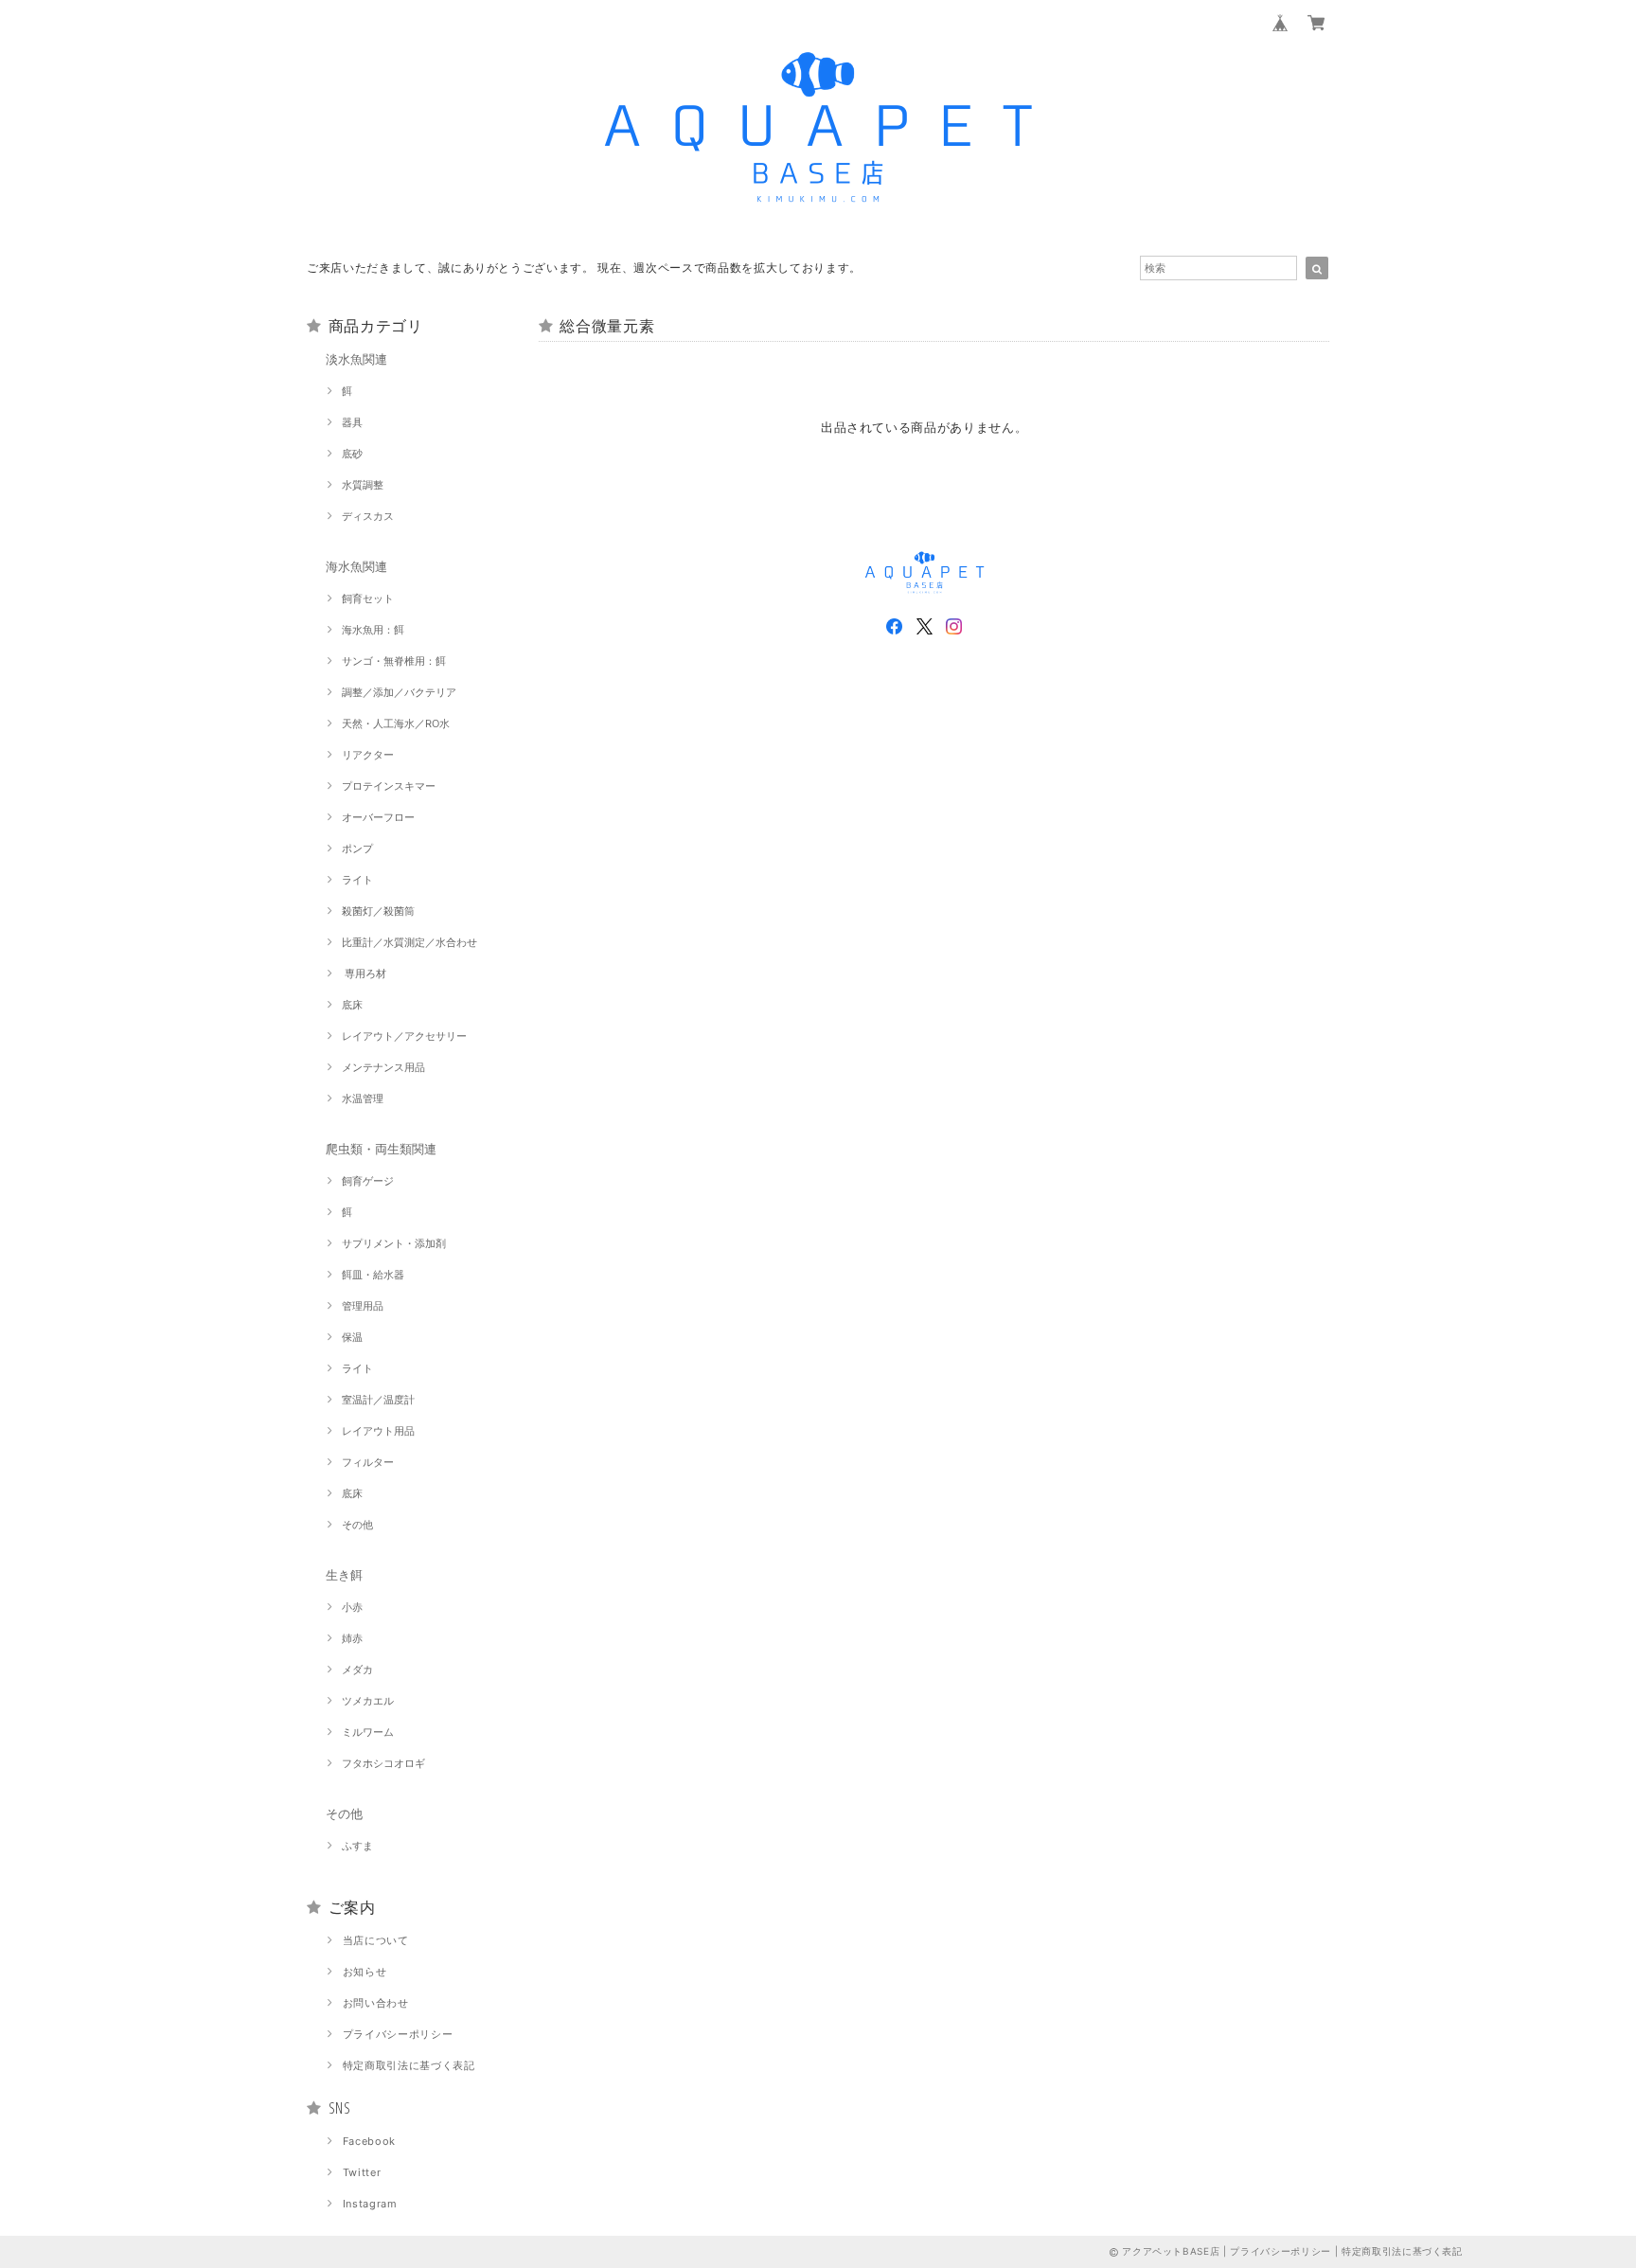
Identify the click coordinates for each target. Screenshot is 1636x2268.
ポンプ (357, 848)
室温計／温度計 (378, 1400)
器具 (352, 422)
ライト (357, 880)
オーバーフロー (378, 817)
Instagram (370, 2204)
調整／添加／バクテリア (399, 692)
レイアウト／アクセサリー (404, 1036)
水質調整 (363, 485)
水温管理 (363, 1098)
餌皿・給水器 (373, 1275)
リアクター (368, 755)
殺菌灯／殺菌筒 (378, 911)
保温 (352, 1337)
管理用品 (363, 1306)
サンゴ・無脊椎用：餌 (394, 661)
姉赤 (352, 1638)
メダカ (357, 1670)
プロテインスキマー (389, 786)
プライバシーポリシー (398, 2034)
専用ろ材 (364, 973)
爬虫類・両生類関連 (381, 1149)
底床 (352, 1005)
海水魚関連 (356, 566)
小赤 (352, 1607)
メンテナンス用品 (383, 1067)
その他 (357, 1525)
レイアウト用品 (378, 1431)
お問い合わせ (376, 2003)
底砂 (352, 454)
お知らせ (365, 1972)
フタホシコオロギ (383, 1763)
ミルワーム (368, 1732)
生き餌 (344, 1575)
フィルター (368, 1462)
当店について (376, 1940)
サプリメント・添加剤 (394, 1243)
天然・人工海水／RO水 (396, 723)
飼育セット (368, 598)
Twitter (362, 2172)
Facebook (369, 2141)
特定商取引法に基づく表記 (409, 2065)
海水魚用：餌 (373, 630)
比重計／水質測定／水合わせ (409, 942)
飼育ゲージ (368, 1181)
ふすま (357, 1846)
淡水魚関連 (356, 359)
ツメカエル (368, 1701)
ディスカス (368, 516)
